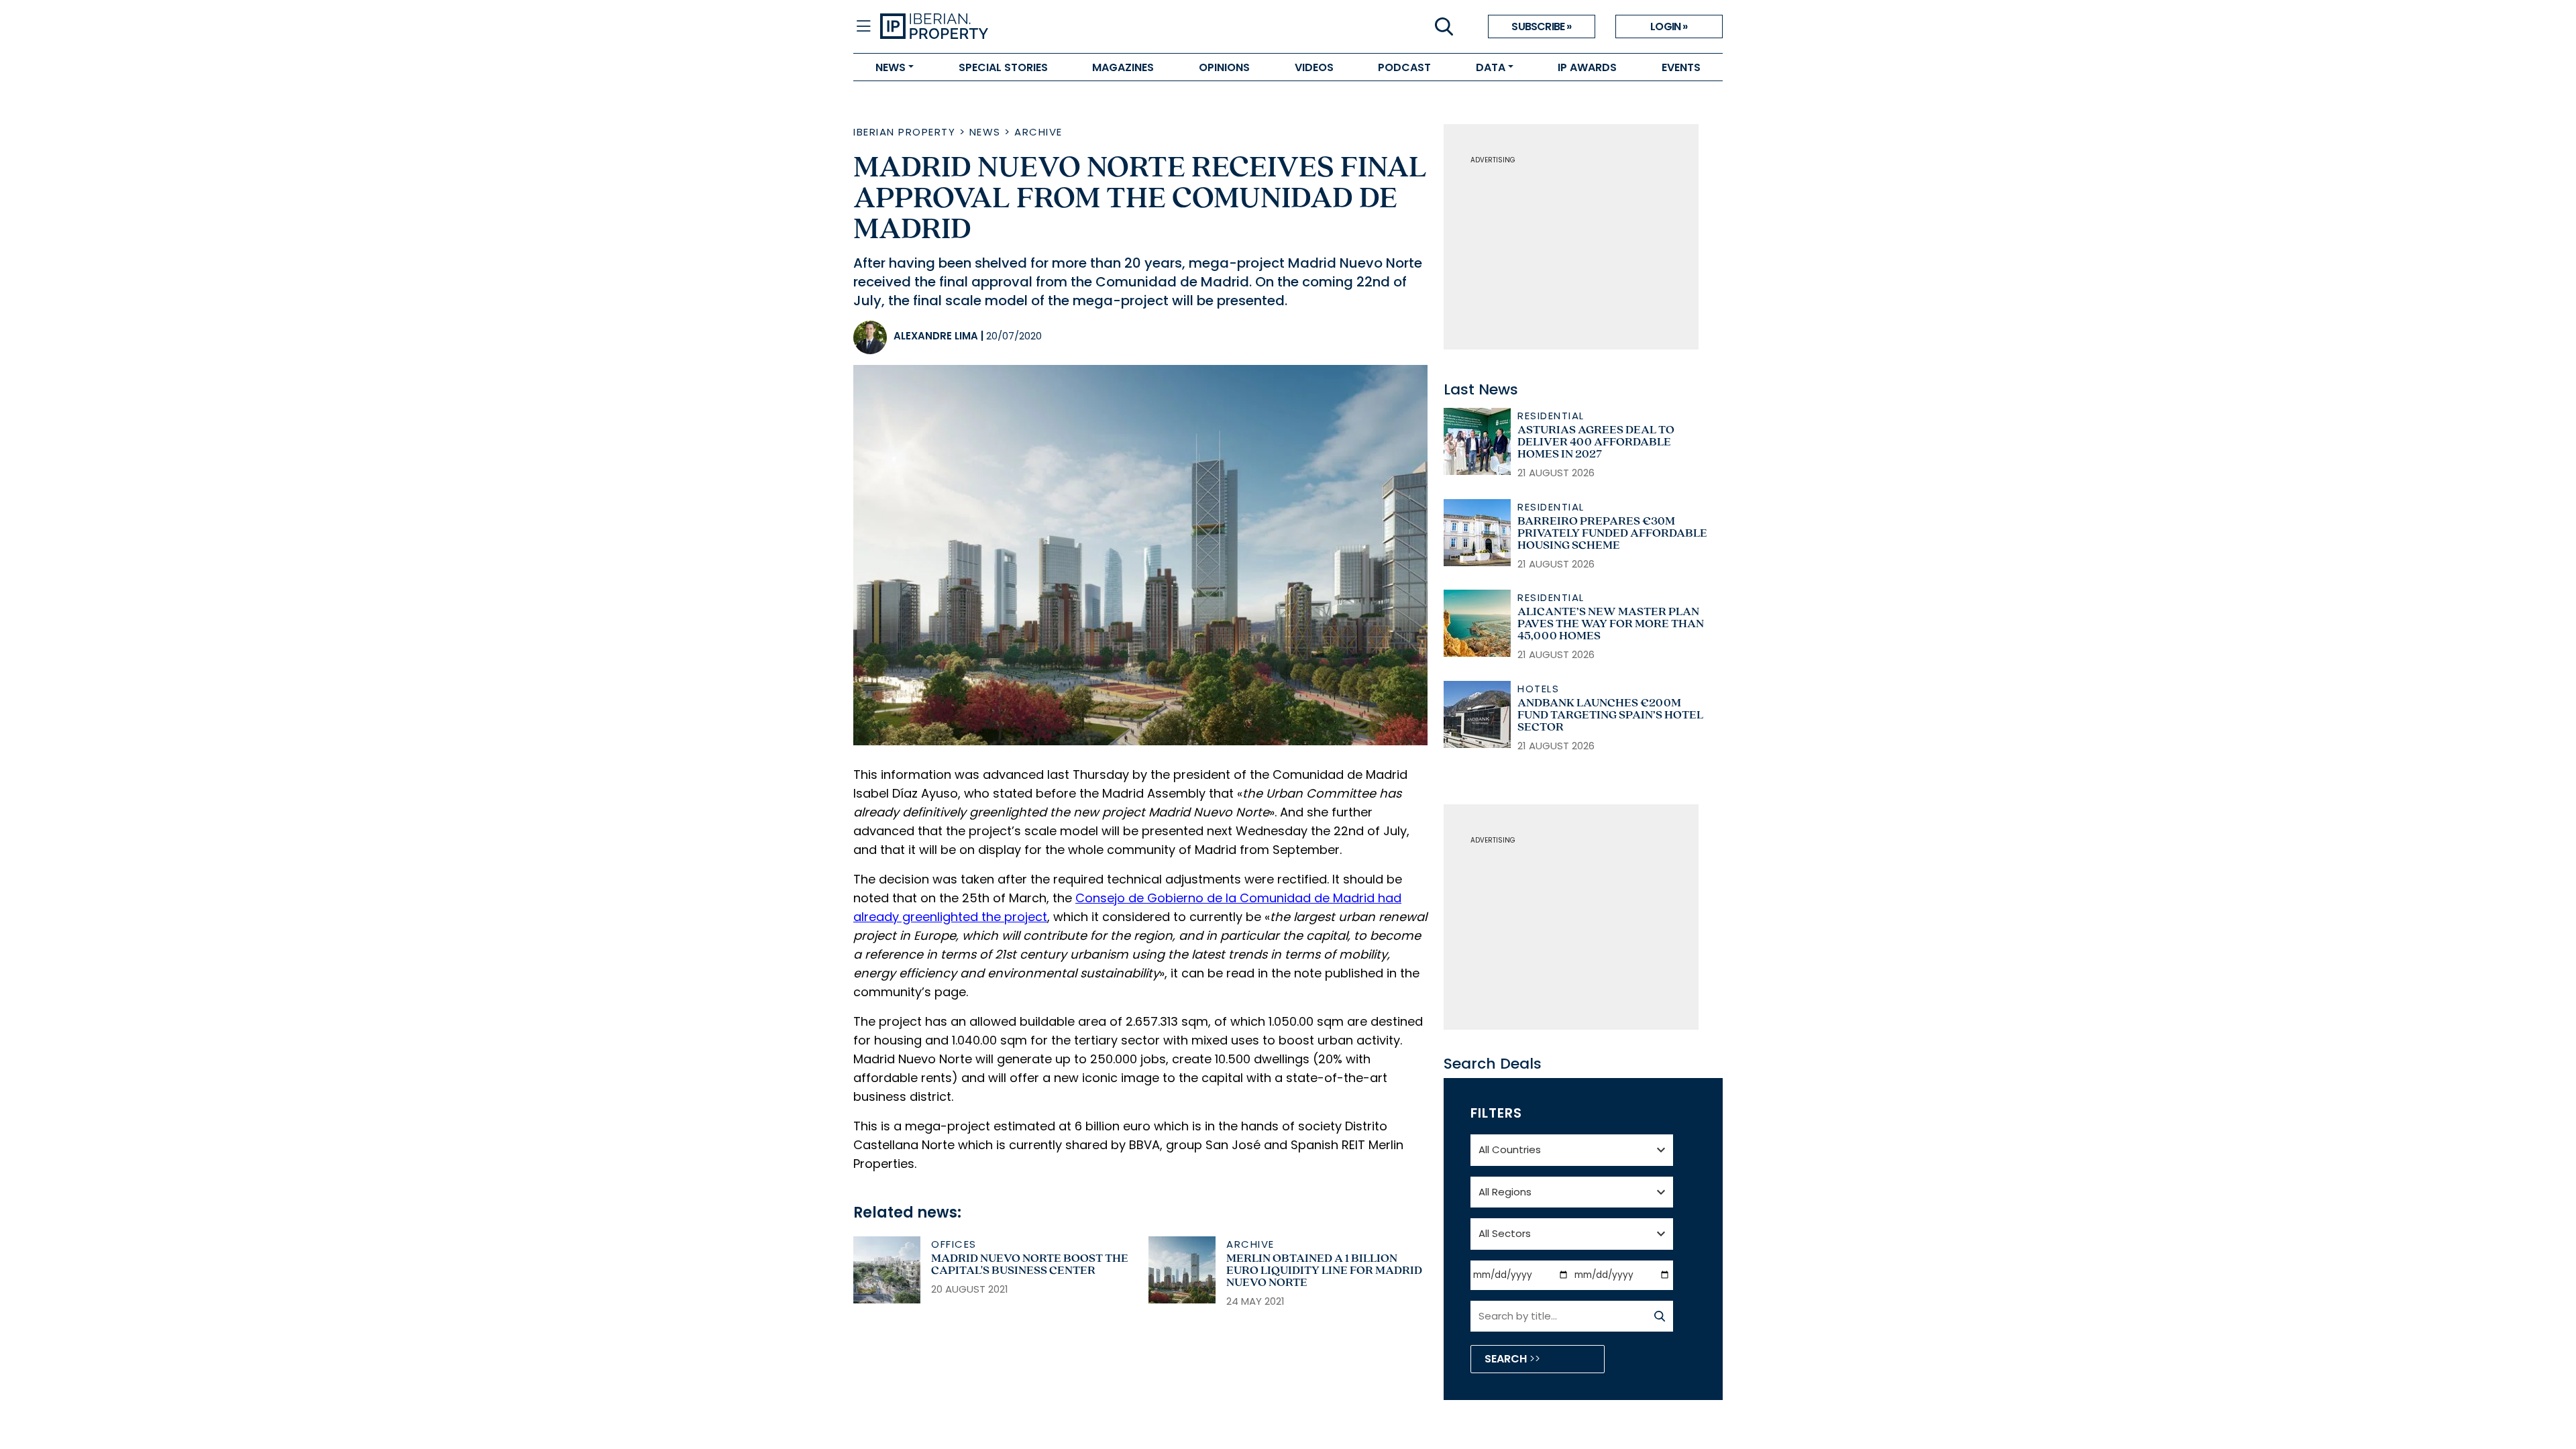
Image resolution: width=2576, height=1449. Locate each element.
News (985, 132)
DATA (1491, 67)
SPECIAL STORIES (1003, 67)
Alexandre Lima (936, 336)
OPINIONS (1224, 67)
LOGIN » (1669, 26)
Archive (1038, 132)
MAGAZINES (1123, 67)
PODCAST (1404, 67)
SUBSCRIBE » (1541, 26)
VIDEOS (1314, 67)
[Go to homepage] (1084, 27)
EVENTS (1681, 67)
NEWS (891, 67)
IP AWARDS (1587, 67)
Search (1507, 1359)
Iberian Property (904, 132)
